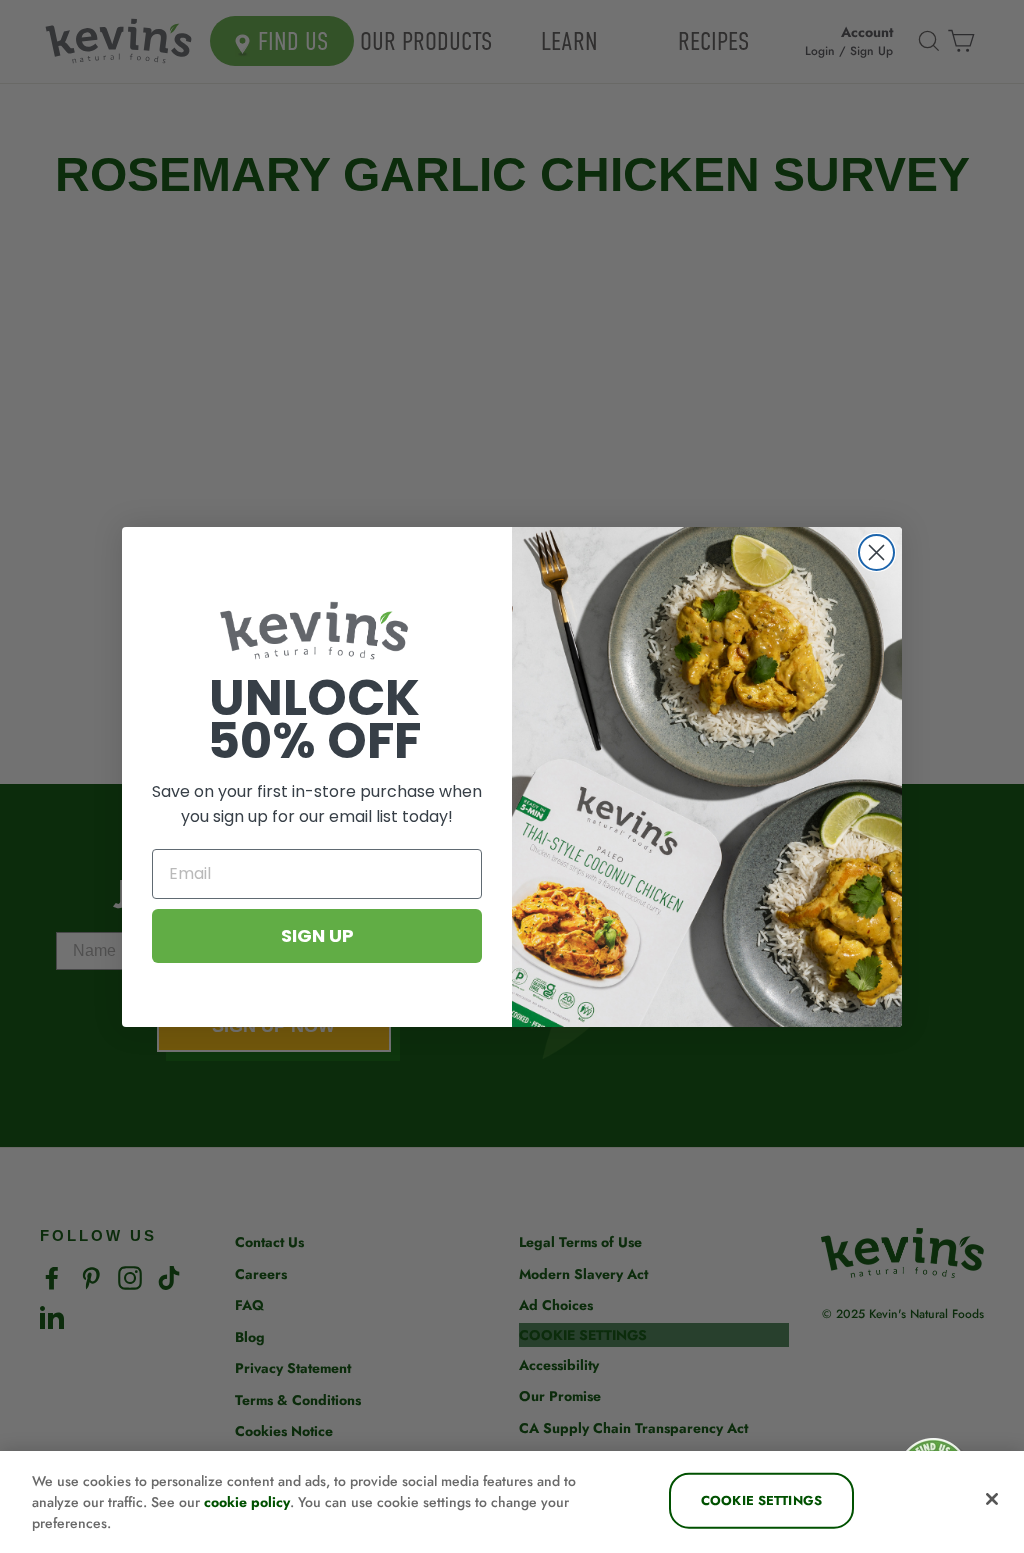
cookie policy (247, 1502)
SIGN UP (317, 935)
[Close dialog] (876, 552)
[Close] (992, 1499)
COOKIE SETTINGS (761, 1500)
